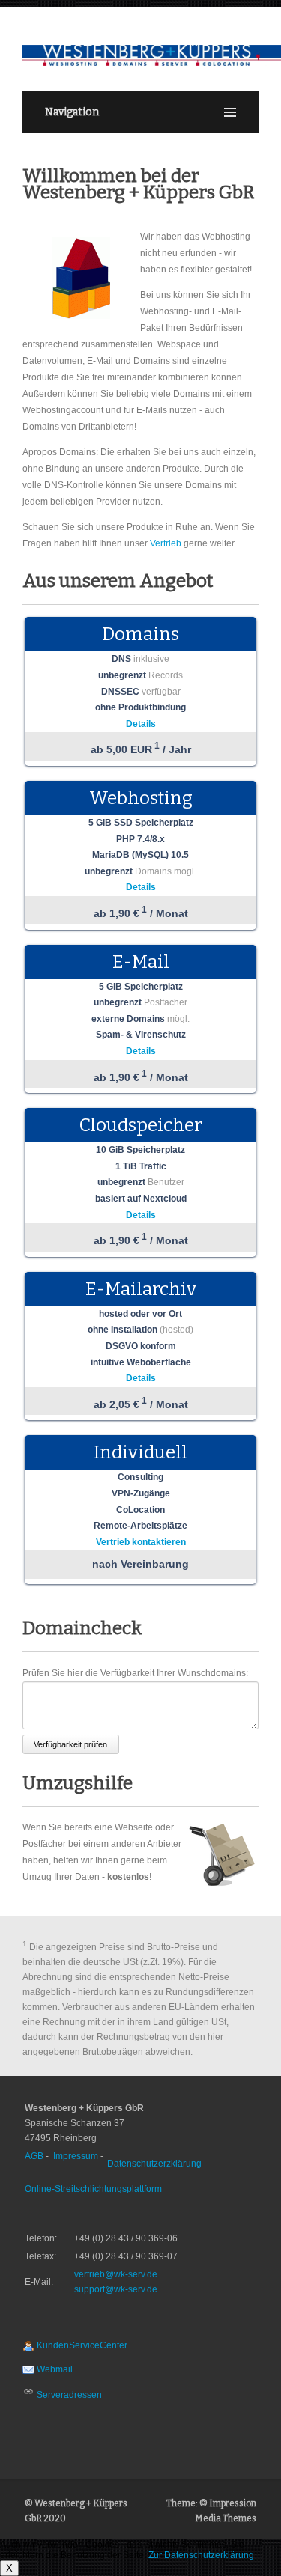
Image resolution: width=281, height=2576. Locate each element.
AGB (34, 2156)
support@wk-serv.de (116, 2289)
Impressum (76, 2156)
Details (141, 724)
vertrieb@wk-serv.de (116, 2274)
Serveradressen (68, 2395)
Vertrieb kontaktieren (141, 1542)
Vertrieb (166, 543)
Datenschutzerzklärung (154, 2164)
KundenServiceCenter (81, 2345)
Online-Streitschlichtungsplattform (93, 2189)
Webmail (54, 2369)
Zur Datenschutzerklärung (201, 2555)
